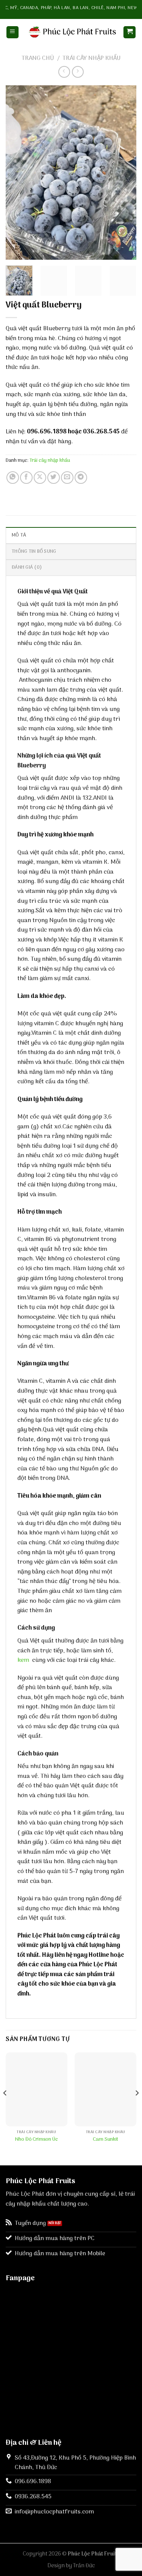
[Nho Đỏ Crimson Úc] (37, 2089)
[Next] (124, 173)
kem (24, 1660)
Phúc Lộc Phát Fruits (94, 2554)
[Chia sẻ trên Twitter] (54, 478)
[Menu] (12, 32)
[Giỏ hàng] (130, 32)
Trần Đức (84, 2566)
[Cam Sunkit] (105, 2089)
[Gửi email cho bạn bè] (67, 478)
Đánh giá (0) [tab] (27, 567)
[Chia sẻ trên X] (40, 478)
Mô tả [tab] (19, 535)
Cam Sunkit (105, 2140)
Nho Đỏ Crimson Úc (37, 2140)
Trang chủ (38, 58)
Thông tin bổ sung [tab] (34, 551)
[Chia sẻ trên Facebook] (26, 478)
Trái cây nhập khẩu (91, 58)
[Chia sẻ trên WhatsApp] (13, 478)
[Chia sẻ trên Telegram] (81, 478)
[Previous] (18, 173)
